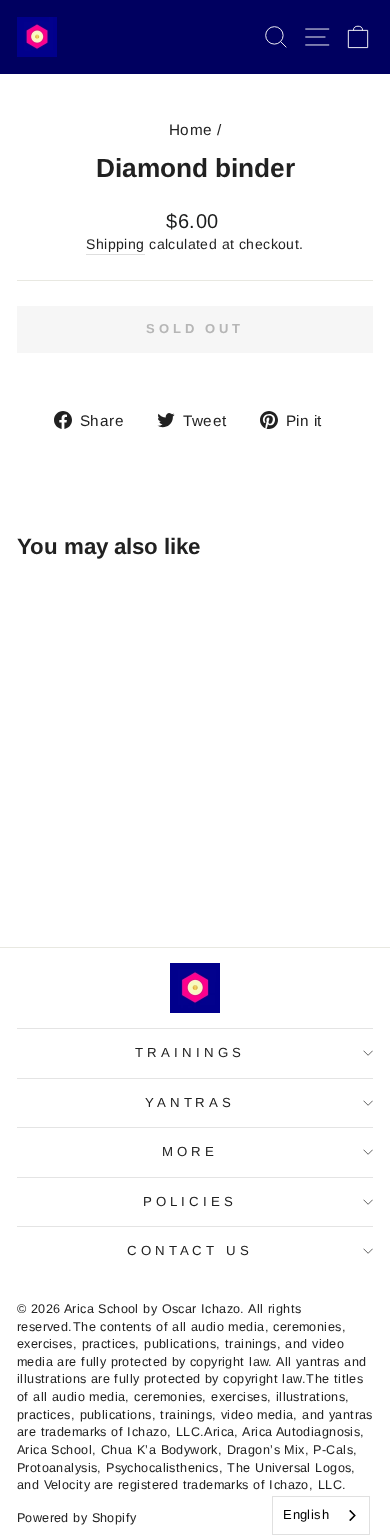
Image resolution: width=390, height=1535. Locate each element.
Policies (190, 1201)
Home (191, 129)
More (190, 1151)
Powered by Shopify (76, 1518)
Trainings (190, 1052)
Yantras (190, 1102)
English (306, 1514)
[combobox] (321, 1515)
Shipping (115, 244)
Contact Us (190, 1250)
